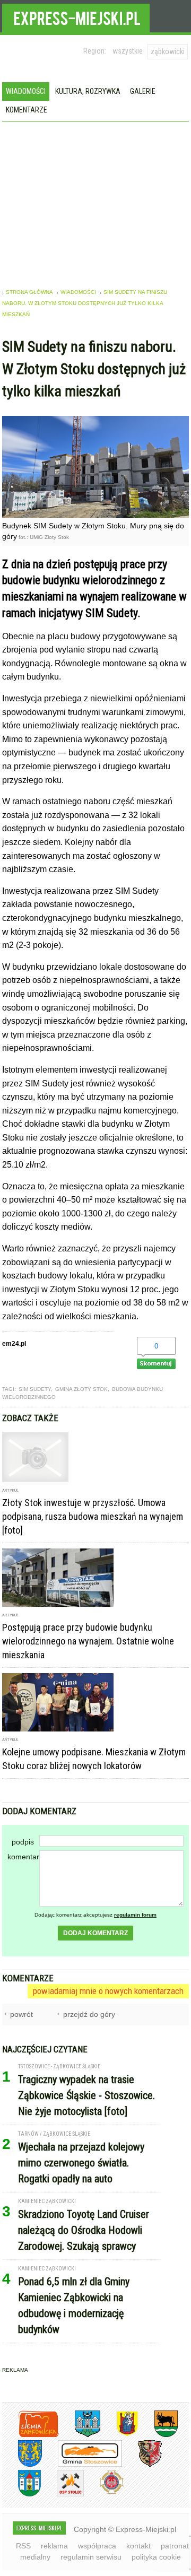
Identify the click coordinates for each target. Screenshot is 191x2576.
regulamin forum (135, 1915)
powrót (21, 2014)
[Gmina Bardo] (119, 2435)
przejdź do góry (89, 2014)
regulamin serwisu (91, 2557)
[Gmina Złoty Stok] (142, 2465)
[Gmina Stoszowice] (82, 2465)
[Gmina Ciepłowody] (158, 2435)
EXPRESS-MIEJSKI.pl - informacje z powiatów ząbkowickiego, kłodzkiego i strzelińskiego (76, 16)
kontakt (138, 2546)
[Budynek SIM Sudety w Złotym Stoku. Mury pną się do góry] (96, 515)
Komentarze (27, 110)
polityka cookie (156, 2557)
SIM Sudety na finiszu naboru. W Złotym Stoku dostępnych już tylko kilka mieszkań (85, 303)
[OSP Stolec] (62, 2495)
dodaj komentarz (95, 1933)
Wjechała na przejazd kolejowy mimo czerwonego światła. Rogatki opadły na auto (81, 2163)
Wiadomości (26, 91)
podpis (23, 1842)
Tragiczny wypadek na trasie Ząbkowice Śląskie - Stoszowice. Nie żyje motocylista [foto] (86, 2095)
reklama (54, 2546)
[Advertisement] (96, 201)
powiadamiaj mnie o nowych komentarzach (108, 1991)
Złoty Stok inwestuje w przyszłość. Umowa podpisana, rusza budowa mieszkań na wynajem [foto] (93, 1516)
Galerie (143, 91)
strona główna (29, 292)
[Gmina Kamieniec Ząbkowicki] (22, 2465)
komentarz (23, 1857)
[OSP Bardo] (104, 2493)
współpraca (97, 2546)
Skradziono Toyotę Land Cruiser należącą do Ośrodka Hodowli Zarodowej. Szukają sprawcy (84, 2230)
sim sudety (35, 1389)
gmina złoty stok (81, 1389)
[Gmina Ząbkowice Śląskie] (80, 2435)
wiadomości (78, 292)
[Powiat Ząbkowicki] (31, 2435)
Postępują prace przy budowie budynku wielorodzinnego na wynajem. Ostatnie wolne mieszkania (88, 1641)
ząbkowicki (168, 51)
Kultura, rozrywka (88, 91)
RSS (23, 2546)
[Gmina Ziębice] (21, 2495)
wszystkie (128, 51)
